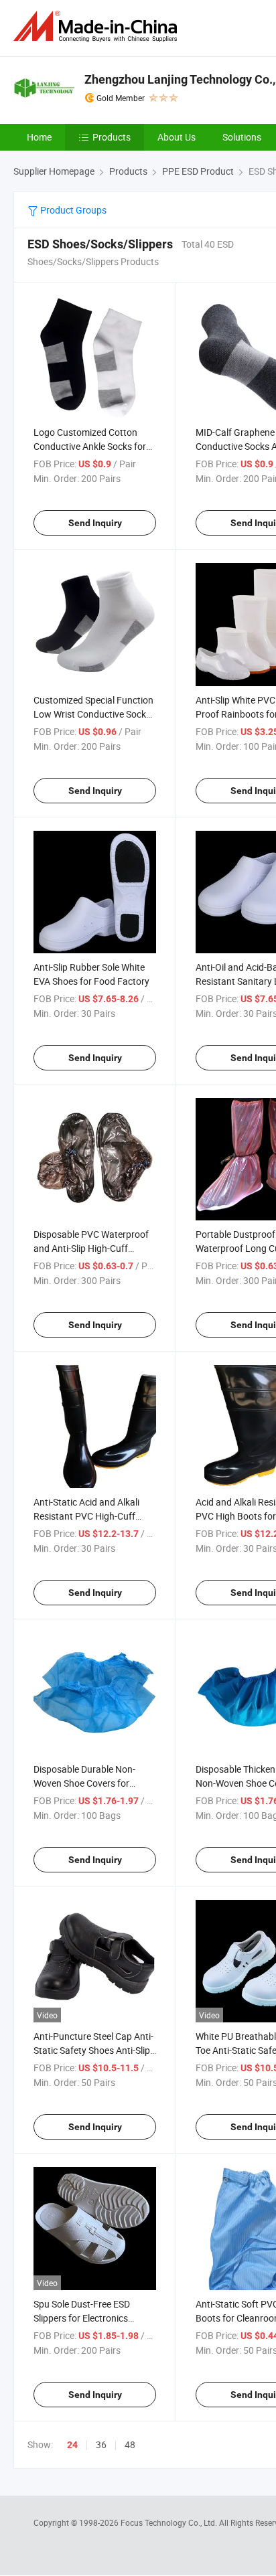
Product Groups (72, 210)
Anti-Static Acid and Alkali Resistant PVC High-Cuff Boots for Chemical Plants (87, 1516)
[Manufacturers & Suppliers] (98, 26)
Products (112, 137)
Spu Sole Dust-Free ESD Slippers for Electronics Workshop (82, 2318)
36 (101, 2444)
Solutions (242, 137)
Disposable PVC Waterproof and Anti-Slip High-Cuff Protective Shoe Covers (91, 1248)
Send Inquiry (95, 523)
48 (130, 2444)
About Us (177, 137)
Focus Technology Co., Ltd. (170, 2522)
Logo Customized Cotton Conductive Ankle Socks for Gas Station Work (90, 446)
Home (39, 137)
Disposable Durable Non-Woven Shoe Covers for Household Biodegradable (87, 1783)
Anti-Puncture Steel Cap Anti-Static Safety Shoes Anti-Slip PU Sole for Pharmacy (93, 2050)
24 (72, 2445)
